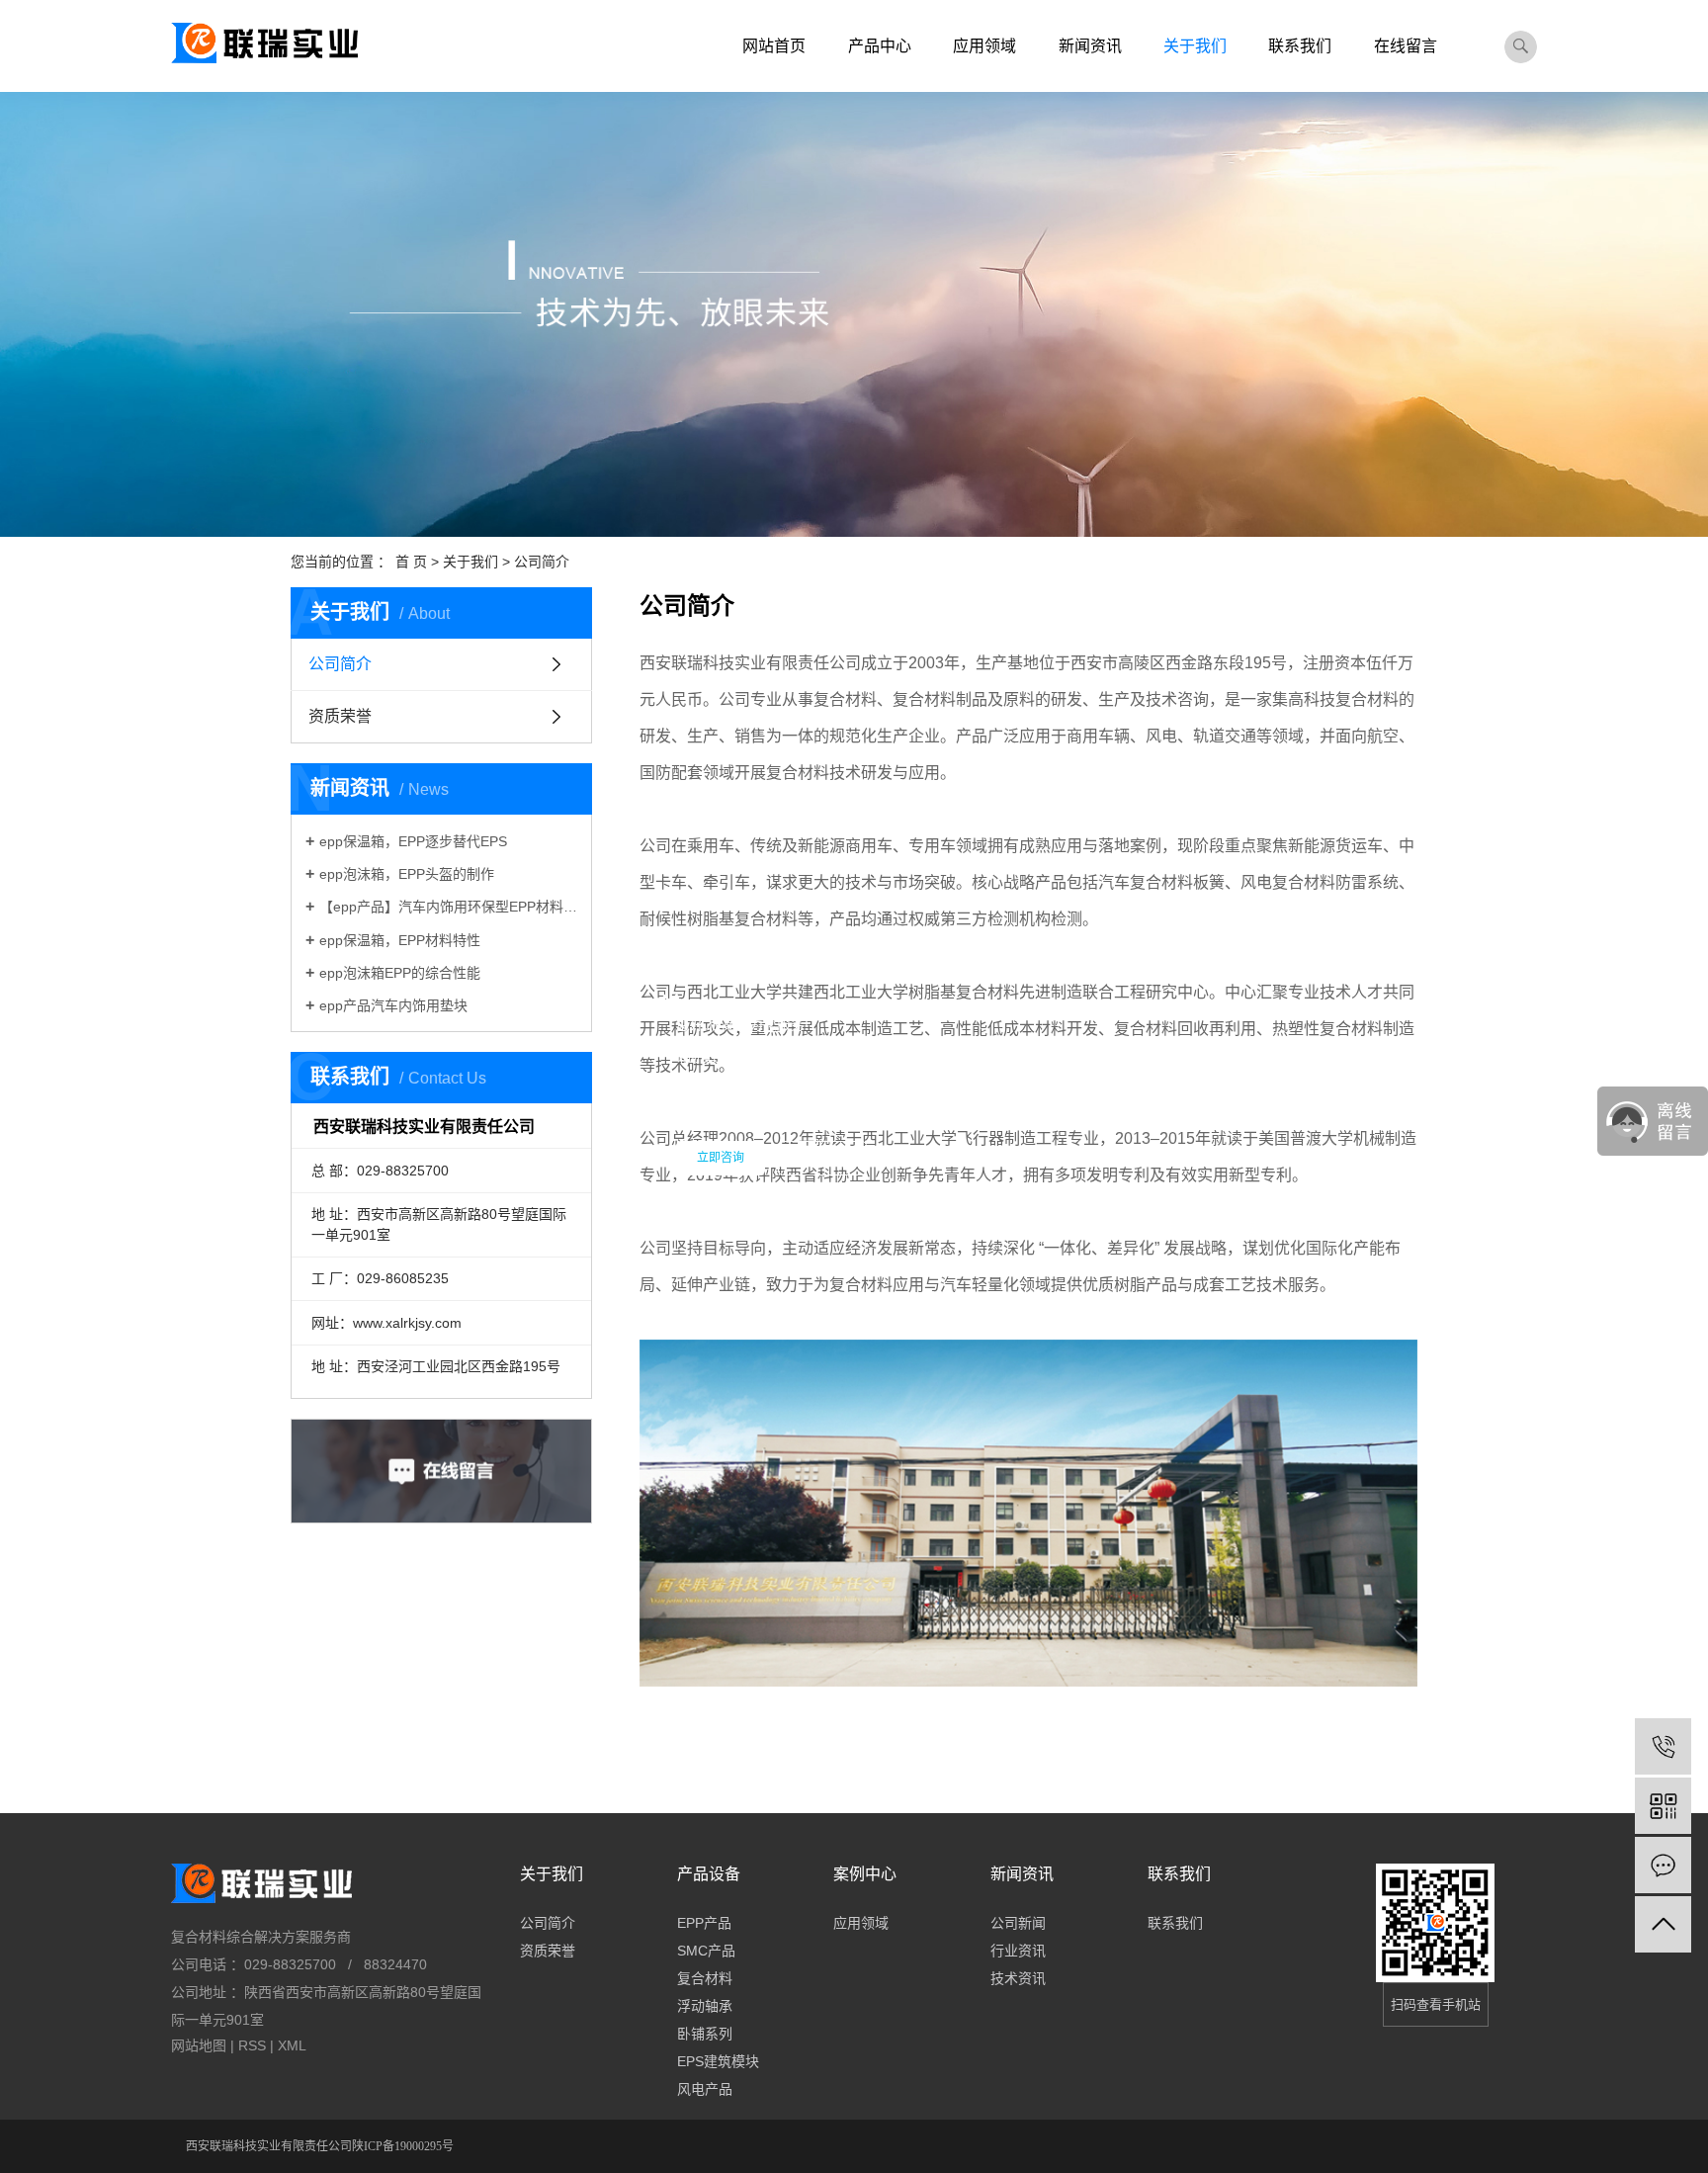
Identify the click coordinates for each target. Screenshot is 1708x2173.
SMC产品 (706, 1951)
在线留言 (1406, 46)
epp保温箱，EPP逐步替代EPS (413, 841)
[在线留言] (1663, 1865)
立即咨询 (721, 1158)
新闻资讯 (1090, 46)
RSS (252, 2045)
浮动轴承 (705, 2006)
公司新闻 (1018, 1923)
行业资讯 (1018, 1951)
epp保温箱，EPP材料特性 (400, 940)
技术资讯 (1018, 1978)
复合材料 (705, 1978)
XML (292, 2045)
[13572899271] (1663, 1746)
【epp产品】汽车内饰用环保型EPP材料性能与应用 (448, 907)
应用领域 (984, 46)
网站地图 (199, 2045)
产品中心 (880, 46)
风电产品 (705, 2089)
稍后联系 (822, 1158)
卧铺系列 (705, 2034)
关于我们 (1195, 46)
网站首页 (774, 46)
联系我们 (1300, 46)
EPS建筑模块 (718, 2061)
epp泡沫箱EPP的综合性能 (400, 973)
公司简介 (340, 664)
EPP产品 (704, 1923)
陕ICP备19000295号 (403, 2146)
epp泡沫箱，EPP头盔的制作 (407, 874)
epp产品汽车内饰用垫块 (393, 1005)
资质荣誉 (340, 716)
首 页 (411, 562)
